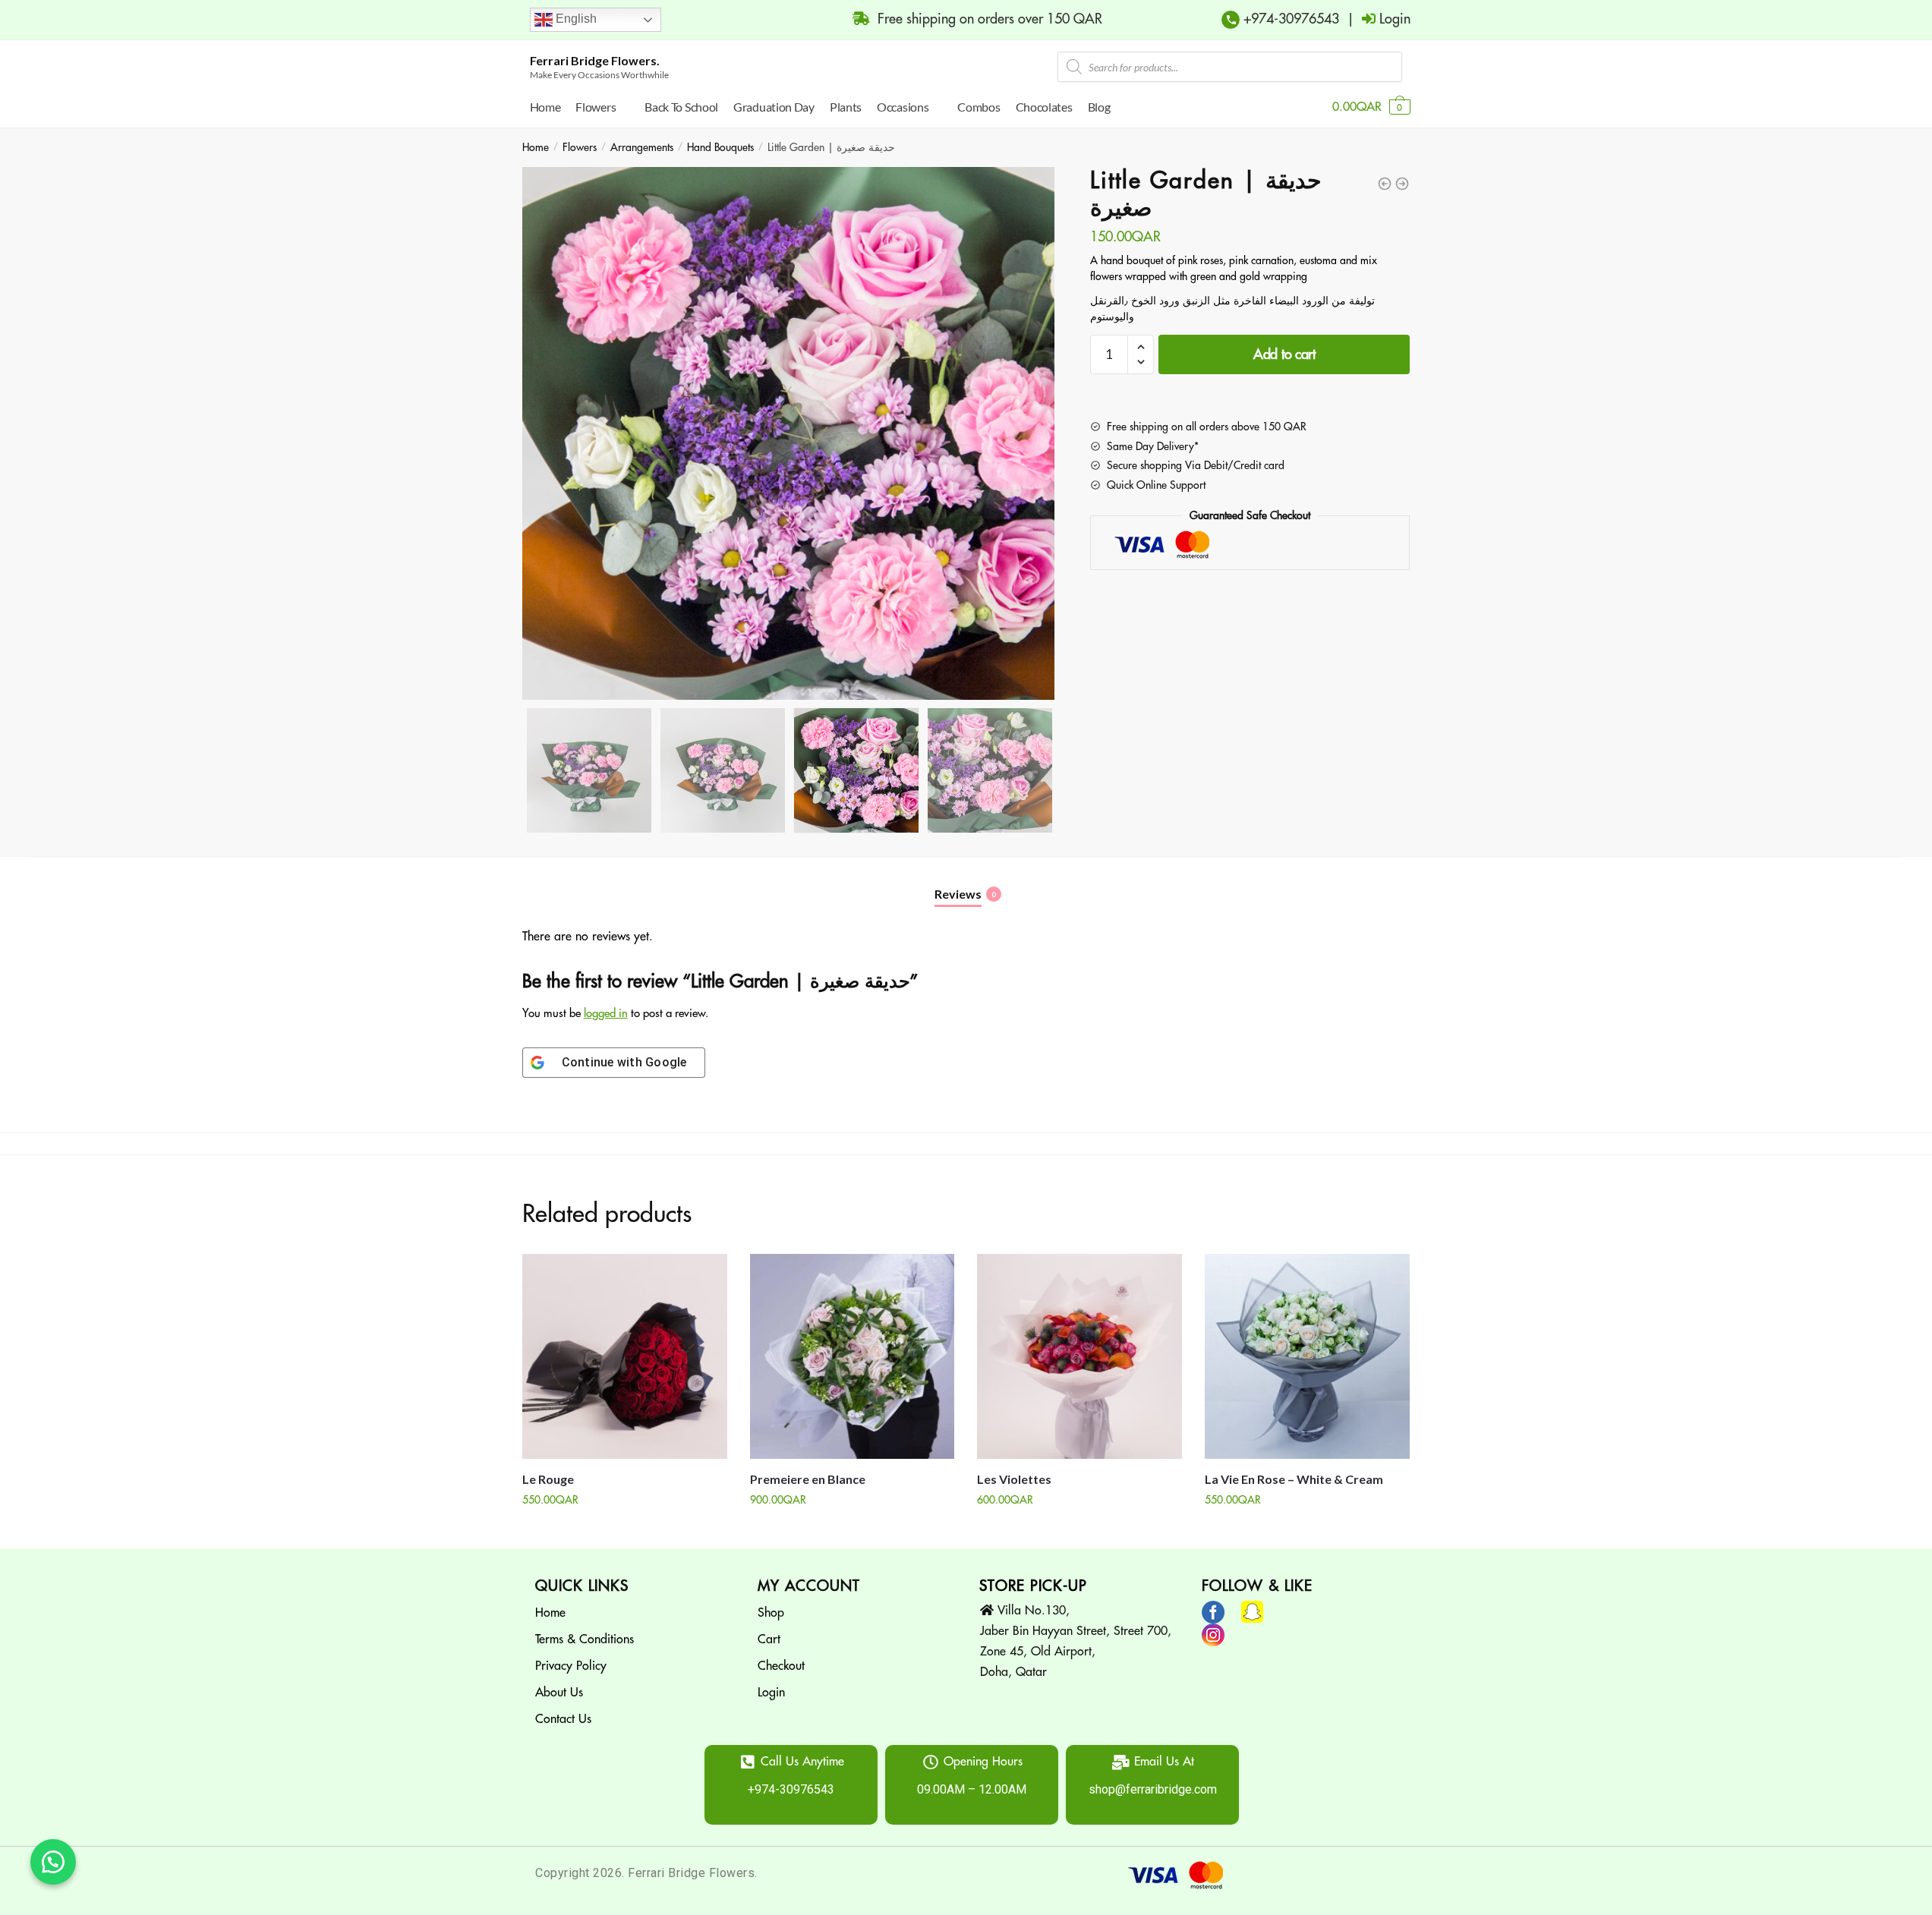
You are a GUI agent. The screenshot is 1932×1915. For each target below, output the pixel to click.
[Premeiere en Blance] (853, 1356)
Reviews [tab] (958, 894)
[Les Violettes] (1079, 1356)
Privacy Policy (571, 1666)
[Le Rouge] (625, 1356)
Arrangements (642, 147)
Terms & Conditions (585, 1639)
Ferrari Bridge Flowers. (595, 60)
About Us (559, 1693)
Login (771, 1693)
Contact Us (563, 1719)
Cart (769, 1639)
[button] (53, 1862)
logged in (606, 1014)
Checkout (781, 1666)
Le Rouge (548, 1479)
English (575, 19)
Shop (771, 1613)
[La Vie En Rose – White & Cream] (1307, 1356)
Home (536, 147)
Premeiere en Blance (808, 1479)
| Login (1375, 19)
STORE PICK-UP (1033, 1586)
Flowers (580, 147)
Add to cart (1284, 354)
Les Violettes (1014, 1479)
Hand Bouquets (720, 147)
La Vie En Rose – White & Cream (1294, 1479)
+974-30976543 (1289, 19)
